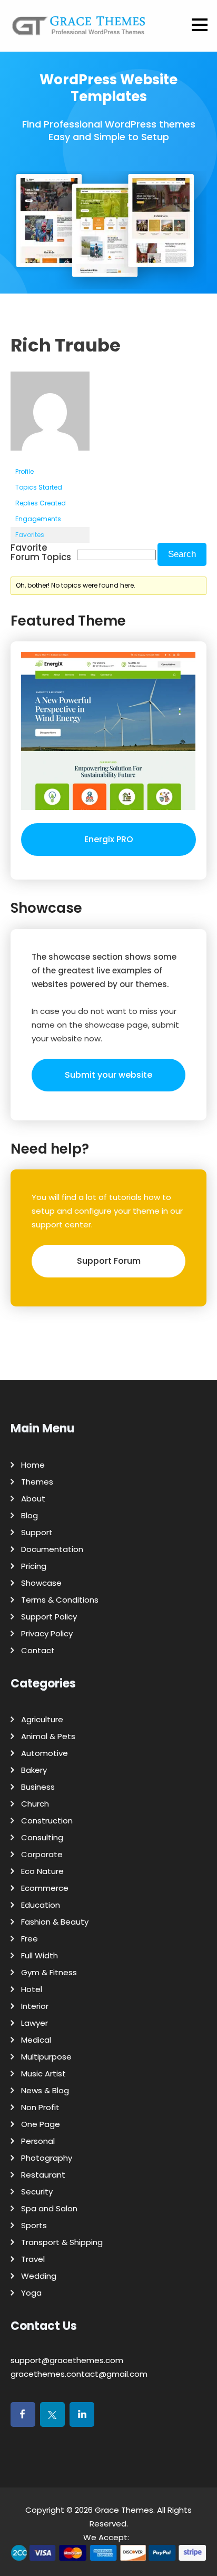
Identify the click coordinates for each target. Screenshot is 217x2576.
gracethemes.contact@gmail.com (79, 2374)
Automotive (45, 1753)
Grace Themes (124, 2510)
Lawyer (34, 2023)
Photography (47, 2158)
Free (29, 1939)
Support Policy (49, 1617)
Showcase (41, 1583)
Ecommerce (45, 1888)
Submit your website (108, 1075)
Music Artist (43, 2074)
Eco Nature (42, 1871)
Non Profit (40, 2107)
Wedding (39, 2276)
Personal (38, 2141)
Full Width (40, 1955)
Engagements (38, 519)
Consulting (42, 1837)
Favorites (30, 535)
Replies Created (41, 503)
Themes (37, 1482)
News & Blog (45, 2090)
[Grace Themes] (79, 30)
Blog (29, 1515)
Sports (34, 2225)
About (33, 1499)
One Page (41, 2124)
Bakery (34, 1770)
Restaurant (43, 2175)
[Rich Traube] (50, 459)
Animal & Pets (48, 1736)
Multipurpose (46, 2057)
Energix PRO (109, 839)
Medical (36, 2040)
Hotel (32, 1989)
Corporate (42, 1854)
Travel (33, 2259)
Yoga (31, 2293)
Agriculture (42, 1719)
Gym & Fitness (49, 1972)
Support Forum (109, 1261)
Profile (24, 471)
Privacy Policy (47, 1633)
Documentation (52, 1549)
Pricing (34, 1566)
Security (37, 2192)
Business (38, 1787)
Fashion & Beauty (55, 1922)
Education (41, 1905)
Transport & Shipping (62, 2242)
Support (37, 1532)
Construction (47, 1821)
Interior (35, 2006)
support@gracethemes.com (67, 2360)
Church (35, 1804)
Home (33, 1465)
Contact (38, 1650)
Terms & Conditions (60, 1600)
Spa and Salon (49, 2208)
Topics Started (39, 487)
